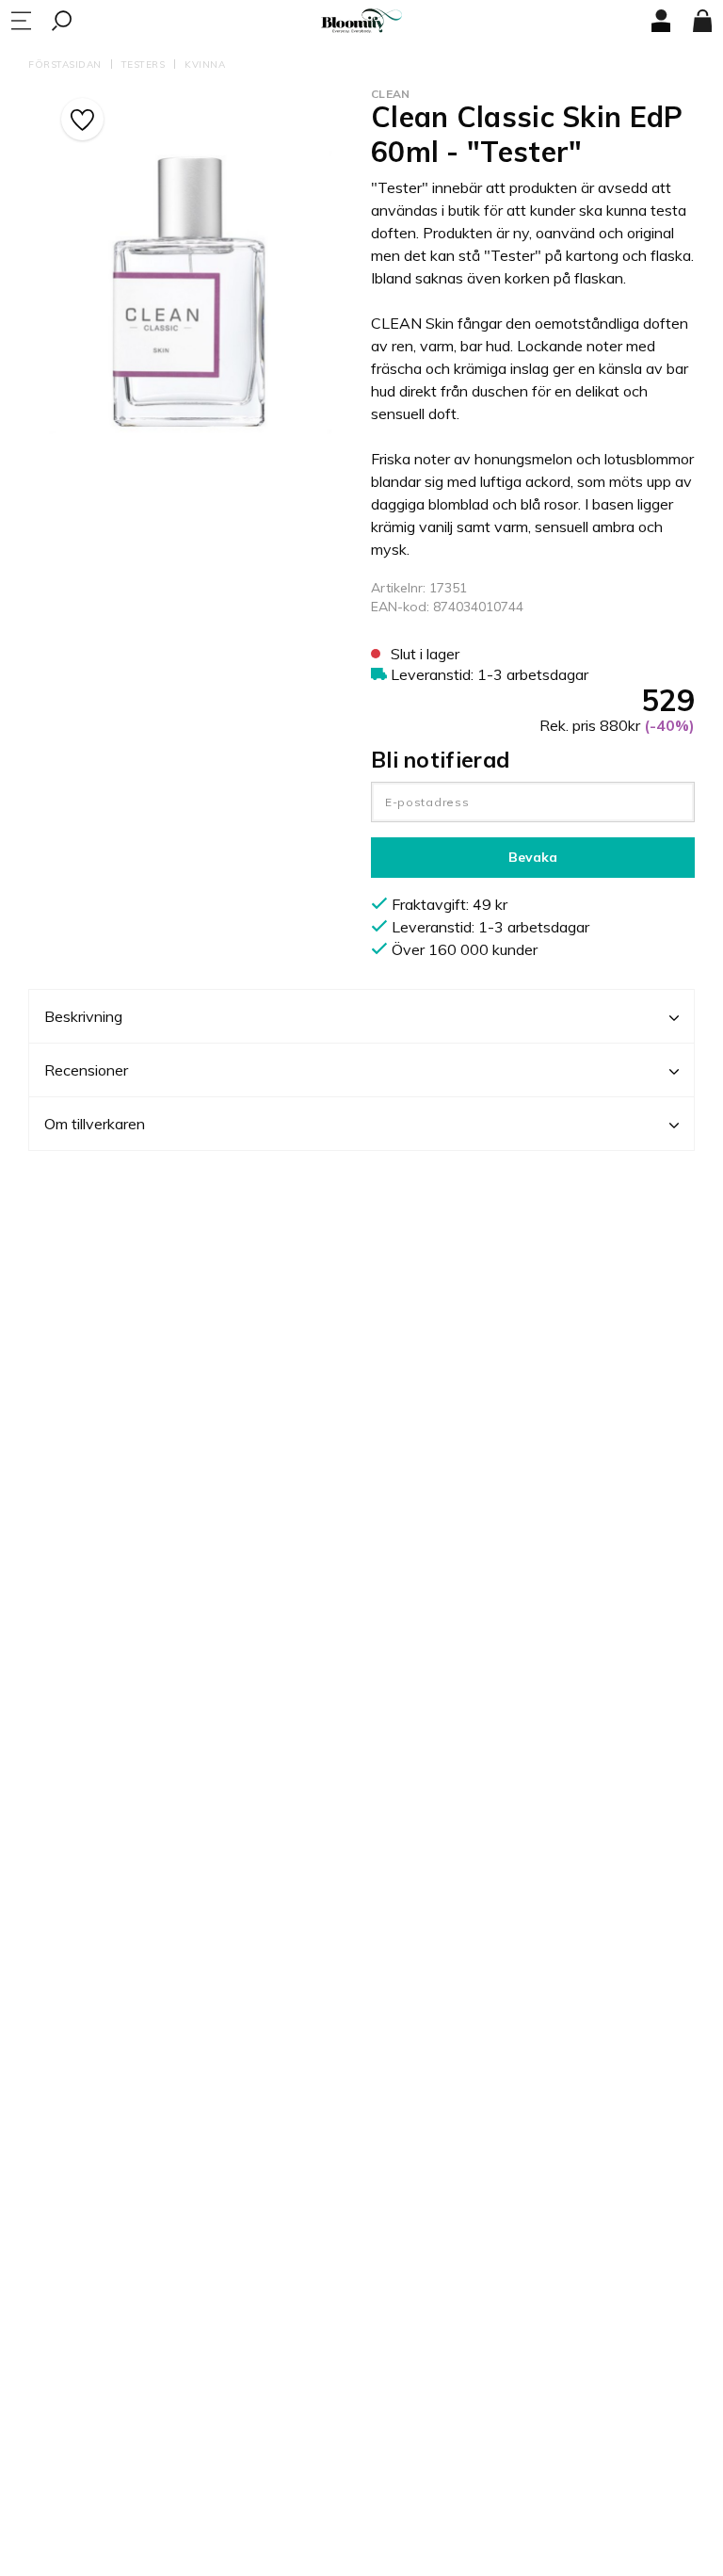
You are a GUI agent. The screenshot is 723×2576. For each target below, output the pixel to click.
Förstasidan (65, 65)
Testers (144, 65)
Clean (391, 94)
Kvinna (205, 65)
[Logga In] (661, 21)
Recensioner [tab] (86, 1070)
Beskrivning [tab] (83, 1016)
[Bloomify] (361, 21)
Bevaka (533, 857)
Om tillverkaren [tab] (95, 1124)
